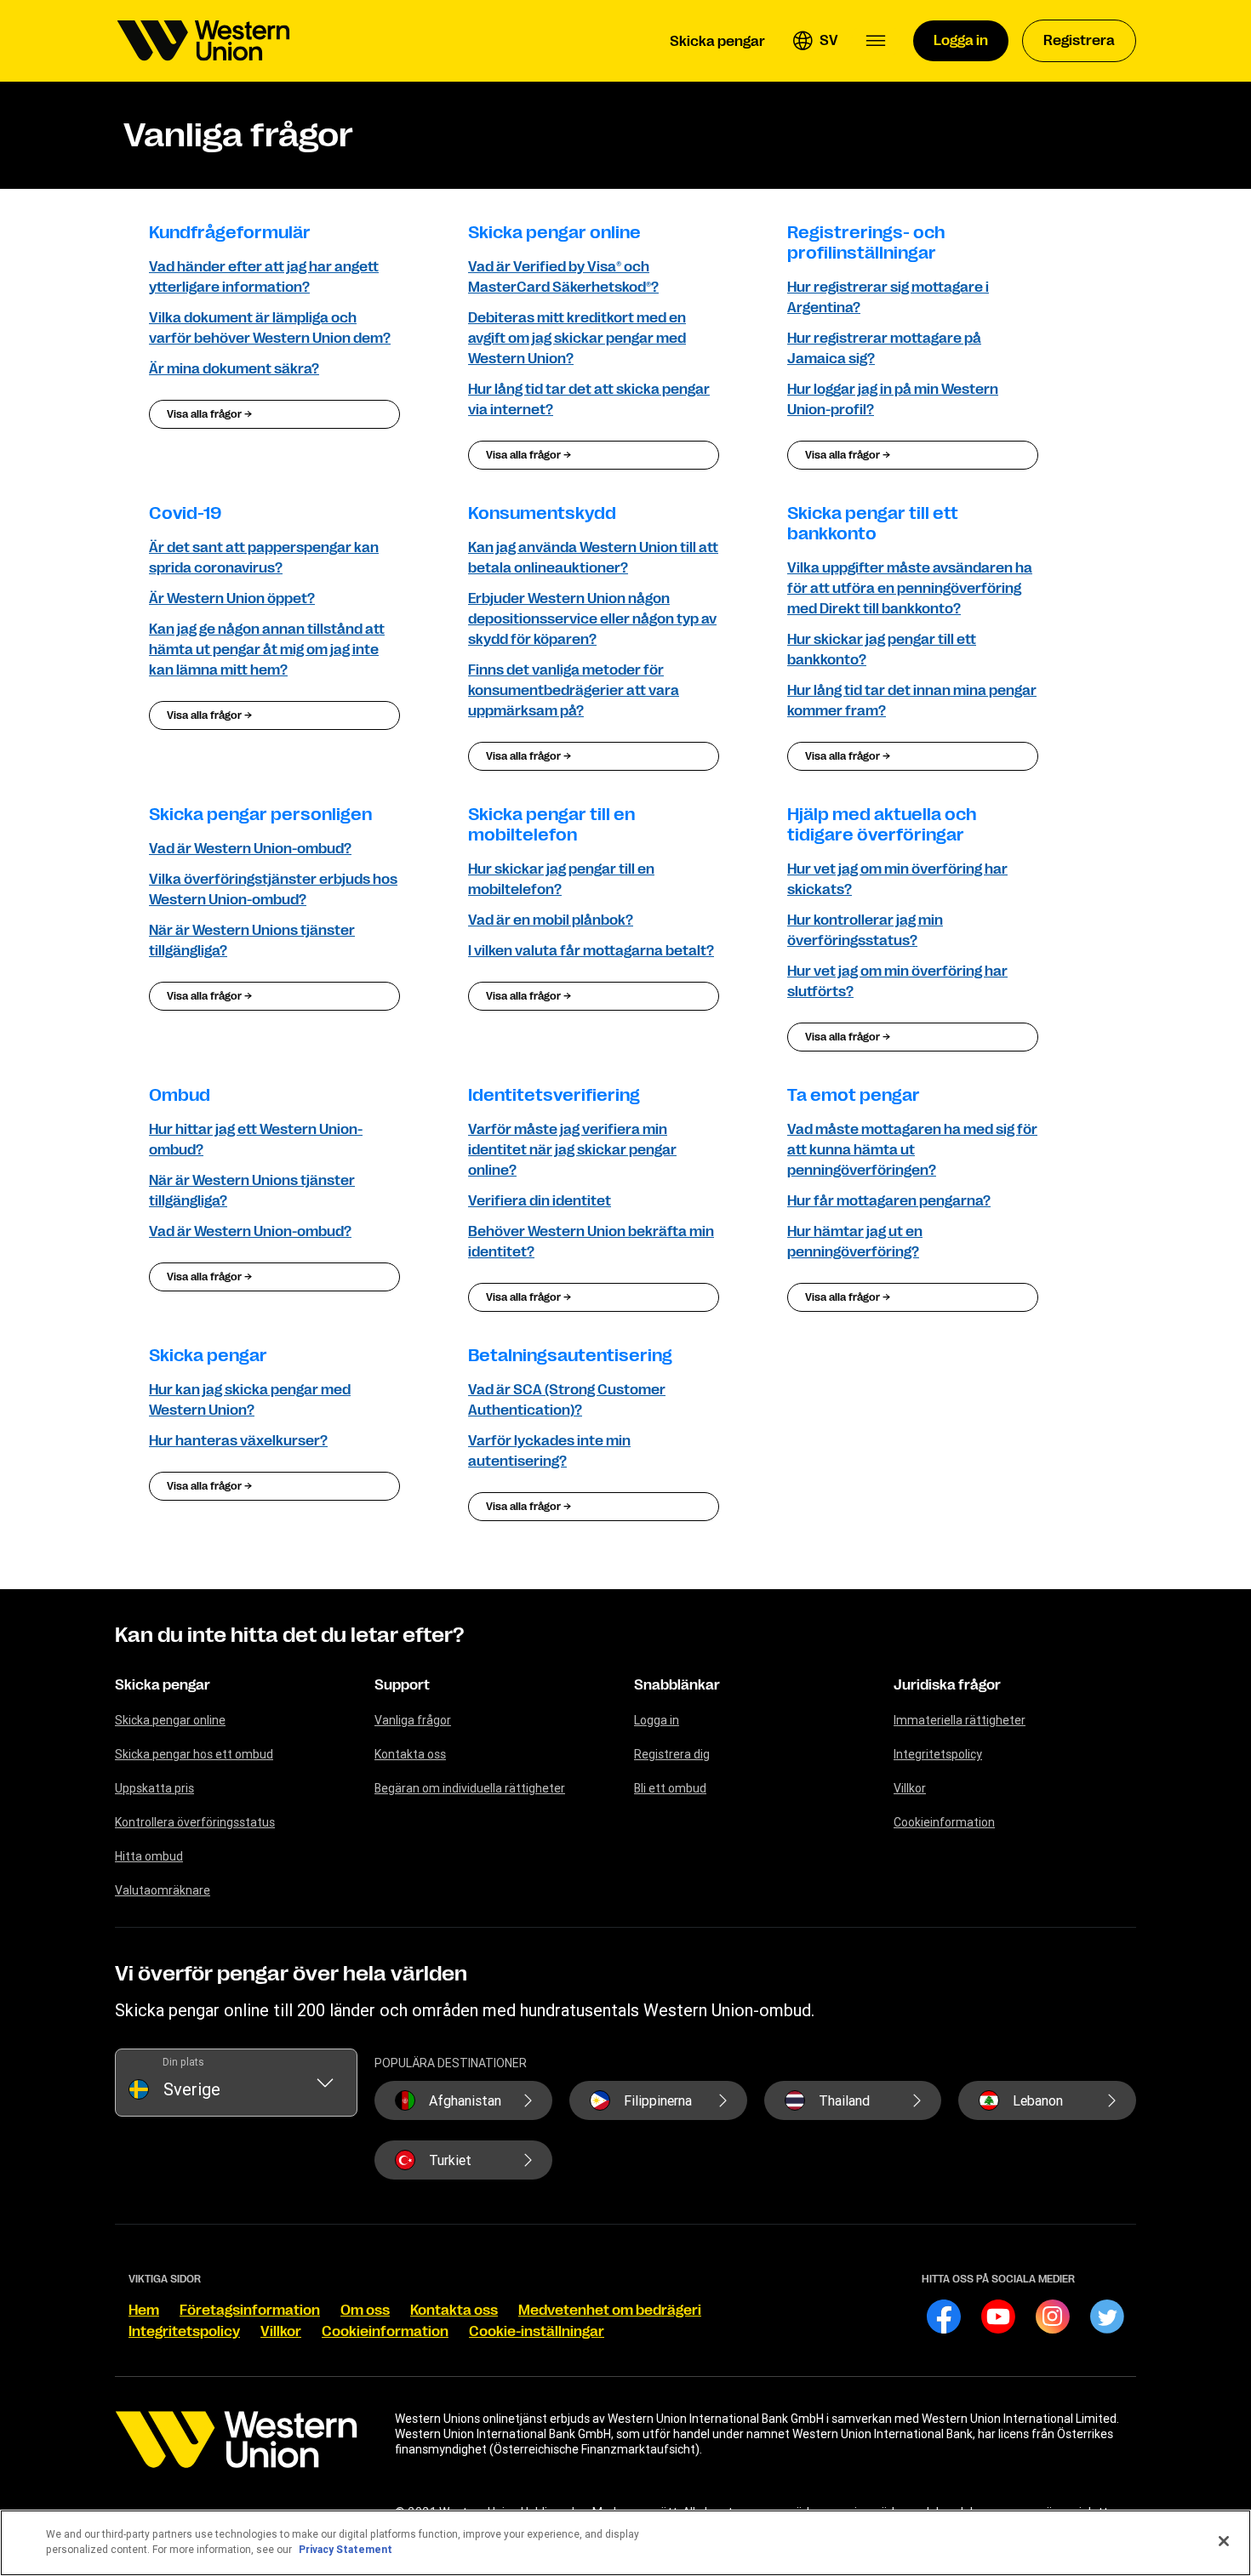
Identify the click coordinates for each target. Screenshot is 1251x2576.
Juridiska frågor (947, 1685)
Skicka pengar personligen (260, 815)
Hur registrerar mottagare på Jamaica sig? (884, 349)
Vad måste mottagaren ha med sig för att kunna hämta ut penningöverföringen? (912, 1150)
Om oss (365, 2311)
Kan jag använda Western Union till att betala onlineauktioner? (593, 558)
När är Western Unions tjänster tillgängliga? (252, 941)
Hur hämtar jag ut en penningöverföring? (855, 1242)
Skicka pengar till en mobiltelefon (551, 825)
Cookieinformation (944, 1822)
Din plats (183, 2062)
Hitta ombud (149, 1856)
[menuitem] (203, 41)
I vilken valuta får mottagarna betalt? (591, 951)
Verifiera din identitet (540, 1201)
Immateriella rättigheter (960, 1720)
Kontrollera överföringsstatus (195, 1822)
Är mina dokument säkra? (234, 369)
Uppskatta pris (154, 1788)
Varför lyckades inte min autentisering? (549, 1451)
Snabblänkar (677, 1685)
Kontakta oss (410, 1754)
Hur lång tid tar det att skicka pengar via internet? (589, 400)
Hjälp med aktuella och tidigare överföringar (882, 825)
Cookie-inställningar (537, 2332)
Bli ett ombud (670, 1788)
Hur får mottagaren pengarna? (889, 1201)
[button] (815, 41)
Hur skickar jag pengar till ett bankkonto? (882, 650)
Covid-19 (185, 513)
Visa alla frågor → (209, 414)
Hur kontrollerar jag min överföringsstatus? (865, 931)
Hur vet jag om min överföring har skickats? (897, 880)
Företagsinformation (250, 2311)
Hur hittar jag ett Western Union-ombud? (256, 1140)
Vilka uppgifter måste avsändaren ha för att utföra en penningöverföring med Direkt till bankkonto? (910, 589)
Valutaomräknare (163, 1890)
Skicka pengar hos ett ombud (194, 1754)
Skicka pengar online (554, 233)
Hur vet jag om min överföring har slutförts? (897, 982)
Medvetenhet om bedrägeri (610, 2311)
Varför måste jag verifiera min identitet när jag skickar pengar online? (572, 1150)
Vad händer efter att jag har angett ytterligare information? (264, 277)
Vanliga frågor (413, 1720)
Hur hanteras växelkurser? (238, 1441)
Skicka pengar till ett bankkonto (873, 524)
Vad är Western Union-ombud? (250, 849)
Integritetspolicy (938, 1754)
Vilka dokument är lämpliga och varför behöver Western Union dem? (270, 328)
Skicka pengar (208, 1356)
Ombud (180, 1095)
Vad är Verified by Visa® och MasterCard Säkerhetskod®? (563, 277)
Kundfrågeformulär (230, 233)
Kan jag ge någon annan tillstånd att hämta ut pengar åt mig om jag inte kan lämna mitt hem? (267, 650)
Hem (144, 2311)
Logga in (657, 1720)
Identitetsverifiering (554, 1095)
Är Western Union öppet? (232, 599)
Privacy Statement (346, 2549)
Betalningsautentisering (570, 1356)
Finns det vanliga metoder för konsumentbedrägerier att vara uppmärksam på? (574, 691)
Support (402, 1685)
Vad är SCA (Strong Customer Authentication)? (567, 1400)
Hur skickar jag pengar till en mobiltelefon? (561, 880)
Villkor (910, 1788)
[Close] (1224, 2541)
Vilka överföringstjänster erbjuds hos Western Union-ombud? (273, 890)
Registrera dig (672, 1754)
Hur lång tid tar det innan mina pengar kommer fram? (912, 701)
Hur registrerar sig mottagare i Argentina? (888, 298)
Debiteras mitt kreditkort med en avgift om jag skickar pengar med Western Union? (577, 339)
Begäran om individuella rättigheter (470, 1788)
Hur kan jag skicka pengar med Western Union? (250, 1400)
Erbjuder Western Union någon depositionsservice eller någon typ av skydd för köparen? (592, 619)
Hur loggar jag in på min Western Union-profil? (893, 400)
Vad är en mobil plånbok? (551, 920)
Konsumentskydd (542, 513)
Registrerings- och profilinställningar (866, 243)
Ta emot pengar (854, 1095)
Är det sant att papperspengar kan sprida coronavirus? (264, 558)
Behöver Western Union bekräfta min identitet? (591, 1242)
